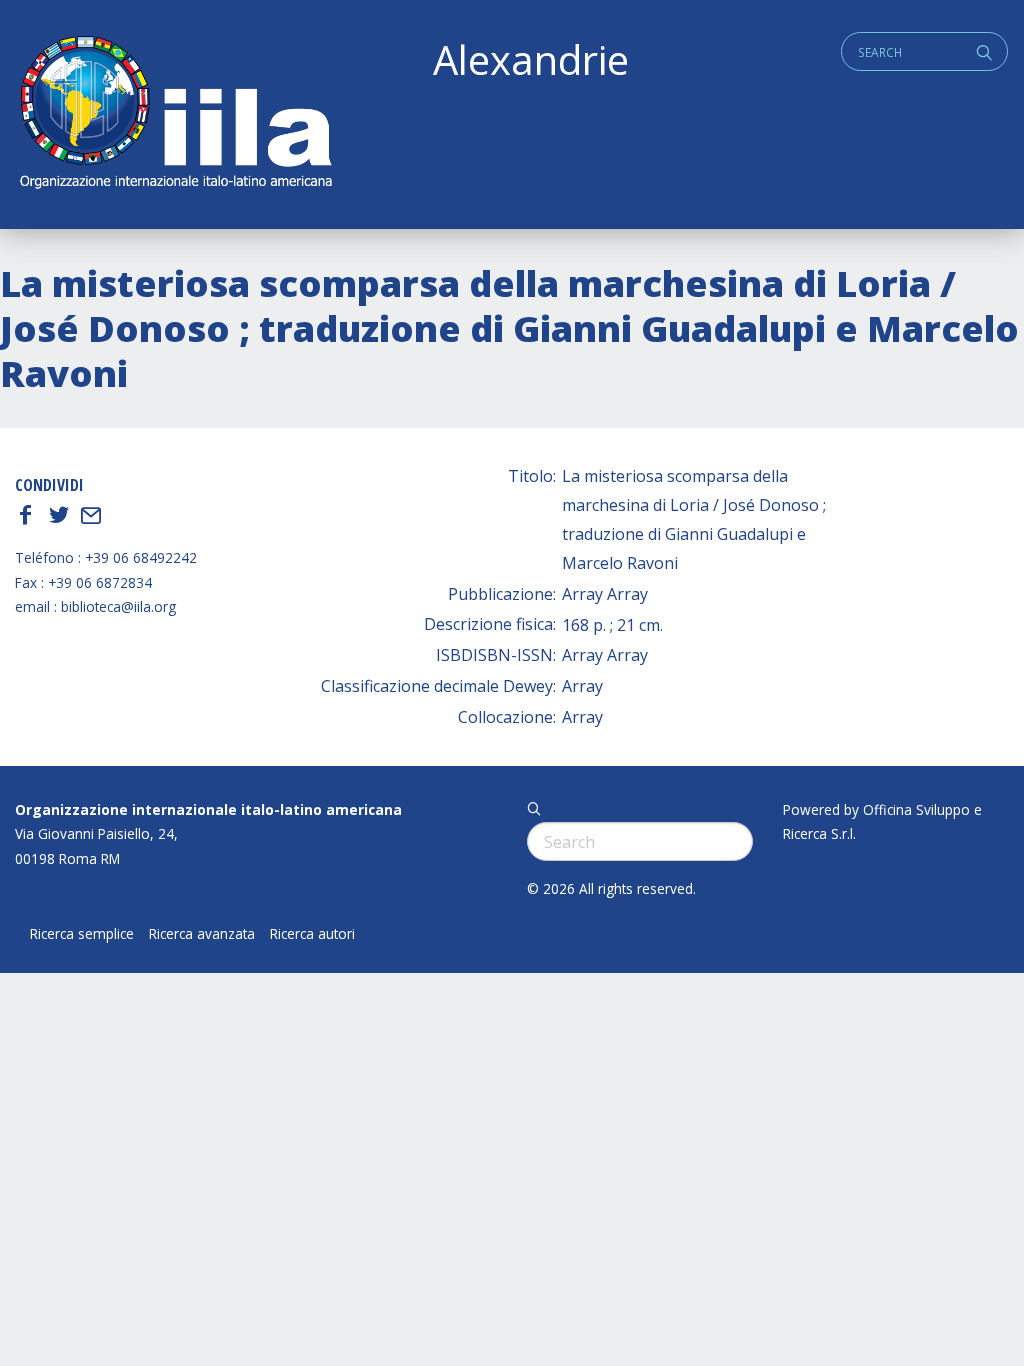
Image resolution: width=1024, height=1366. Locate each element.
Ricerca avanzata (202, 934)
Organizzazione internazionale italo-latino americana (208, 809)
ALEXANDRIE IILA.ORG (175, 114)
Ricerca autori (312, 934)
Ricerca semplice (82, 934)
